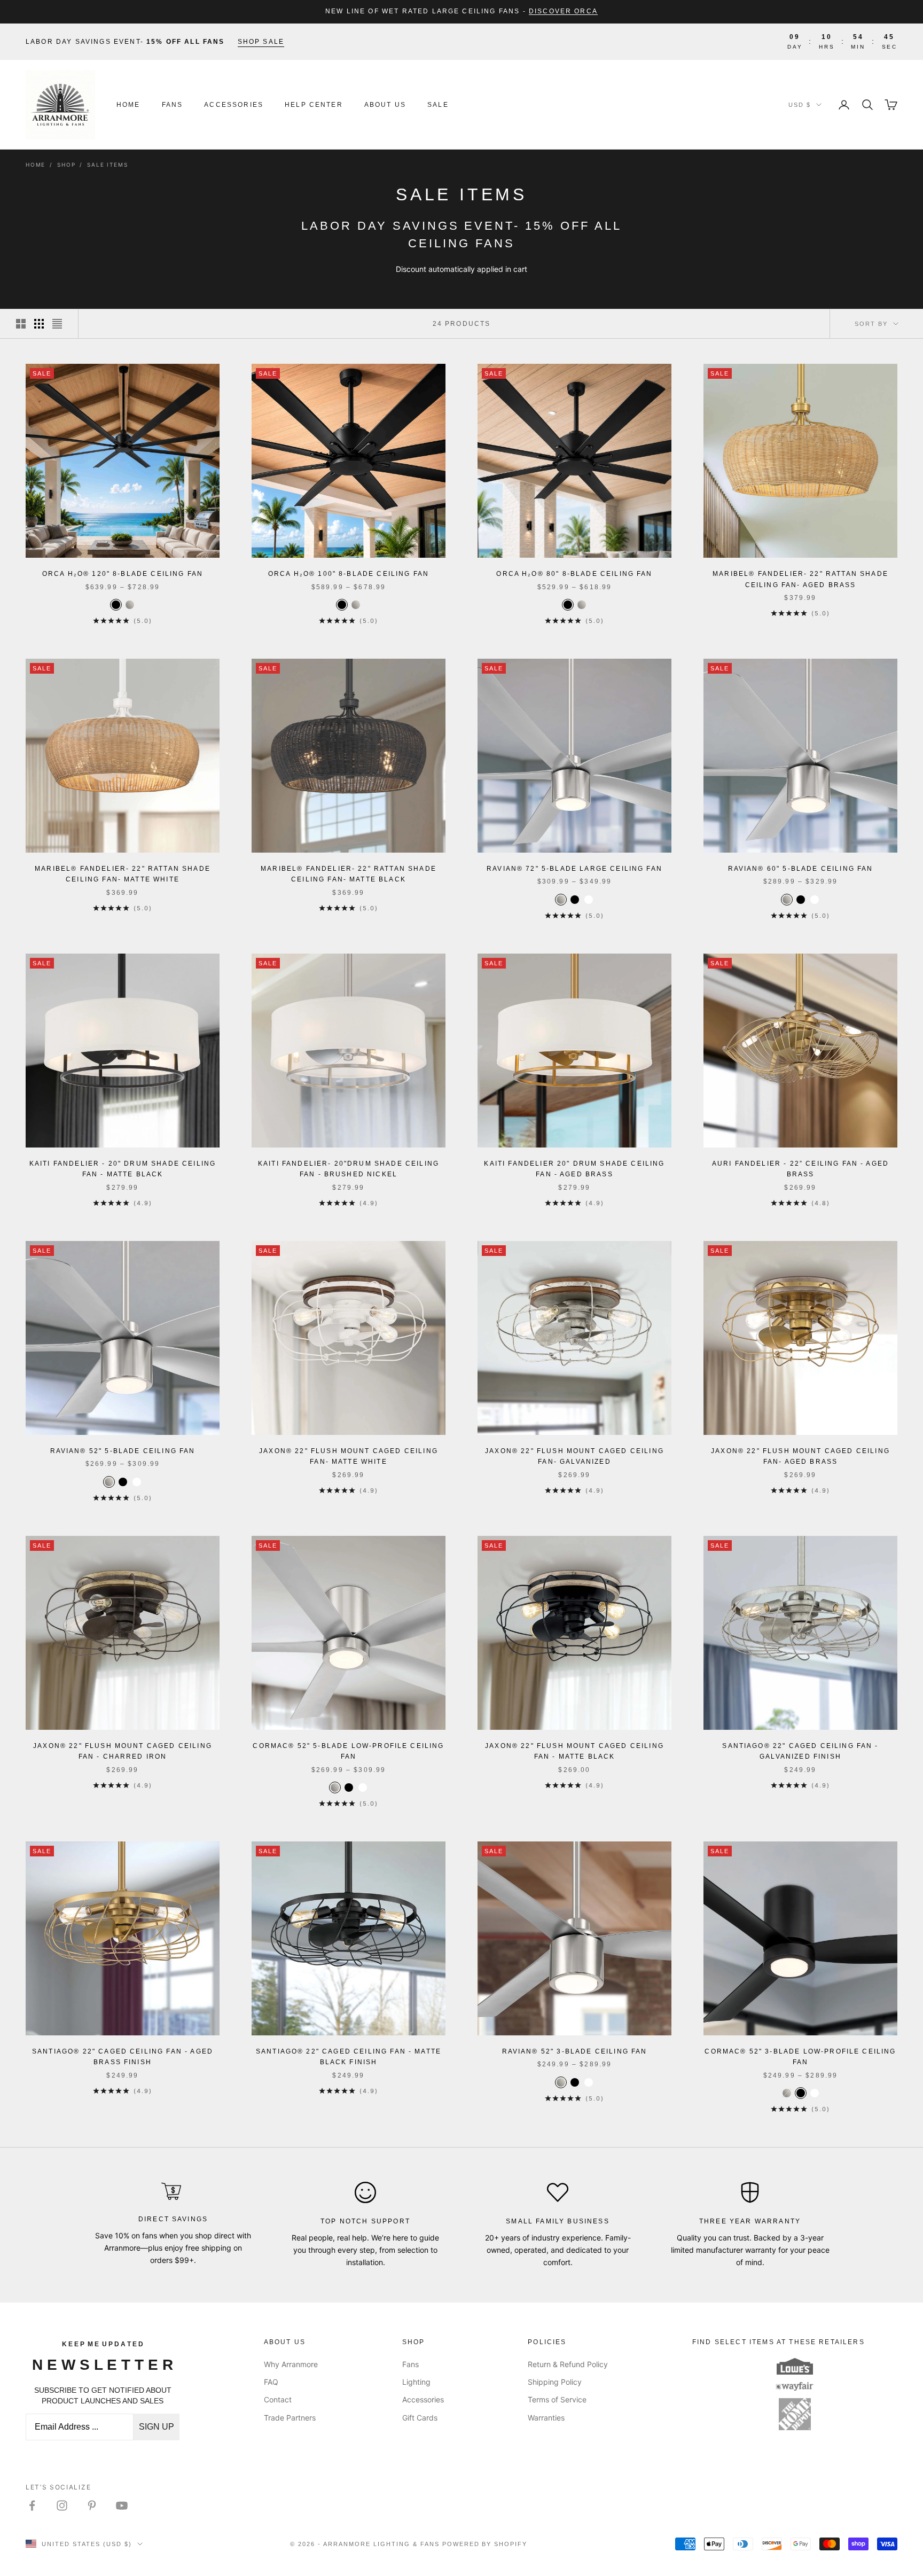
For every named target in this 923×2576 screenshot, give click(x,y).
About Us (385, 105)
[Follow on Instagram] (62, 2505)
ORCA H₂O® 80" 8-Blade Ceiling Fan (574, 574)
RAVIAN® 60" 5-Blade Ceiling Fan (801, 869)
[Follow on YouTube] (122, 2505)
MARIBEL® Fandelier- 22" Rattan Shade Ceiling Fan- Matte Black (349, 874)
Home (128, 105)
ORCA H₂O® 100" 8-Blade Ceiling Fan (349, 574)
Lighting (416, 2382)
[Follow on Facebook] (32, 2505)
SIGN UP (157, 2427)
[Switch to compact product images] (57, 324)
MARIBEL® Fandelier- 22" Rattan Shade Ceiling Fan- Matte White (123, 874)
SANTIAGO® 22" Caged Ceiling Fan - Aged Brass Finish (123, 2057)
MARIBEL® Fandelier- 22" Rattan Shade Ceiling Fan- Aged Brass (800, 579)
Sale (438, 105)
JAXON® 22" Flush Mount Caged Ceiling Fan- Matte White (349, 1456)
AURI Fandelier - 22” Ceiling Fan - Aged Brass (800, 1169)
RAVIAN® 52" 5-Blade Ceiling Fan (123, 1451)
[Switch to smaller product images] (39, 324)
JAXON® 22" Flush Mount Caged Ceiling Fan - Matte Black (574, 1751)
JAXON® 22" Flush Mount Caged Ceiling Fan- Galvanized (574, 1456)
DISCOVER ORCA (563, 11)
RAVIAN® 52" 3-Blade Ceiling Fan (575, 2051)
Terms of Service (557, 2399)
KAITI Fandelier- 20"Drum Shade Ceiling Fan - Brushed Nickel (349, 1169)
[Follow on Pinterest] (92, 2505)
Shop (66, 165)
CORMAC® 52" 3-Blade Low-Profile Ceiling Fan (800, 2057)
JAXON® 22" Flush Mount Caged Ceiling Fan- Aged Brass (800, 1456)
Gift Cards (420, 2418)
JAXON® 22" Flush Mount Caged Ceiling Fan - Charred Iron (123, 1751)
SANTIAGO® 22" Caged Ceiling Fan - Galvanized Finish (800, 1751)
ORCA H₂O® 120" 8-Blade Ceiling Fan (123, 574)
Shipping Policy (555, 2382)
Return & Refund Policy (568, 2364)
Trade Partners (290, 2418)
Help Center (314, 105)
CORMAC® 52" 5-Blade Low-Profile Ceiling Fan (348, 1751)
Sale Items (107, 165)
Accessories (234, 105)
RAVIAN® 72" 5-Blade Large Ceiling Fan (574, 869)
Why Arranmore (291, 2364)
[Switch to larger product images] (21, 324)
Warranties (546, 2418)
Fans (173, 105)
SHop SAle (261, 42)
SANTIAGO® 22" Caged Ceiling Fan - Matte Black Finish (349, 2057)
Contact (278, 2399)
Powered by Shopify (485, 2544)
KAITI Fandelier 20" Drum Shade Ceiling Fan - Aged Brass (574, 1169)
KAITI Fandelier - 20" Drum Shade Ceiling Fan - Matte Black (123, 1169)
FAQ (271, 2382)
